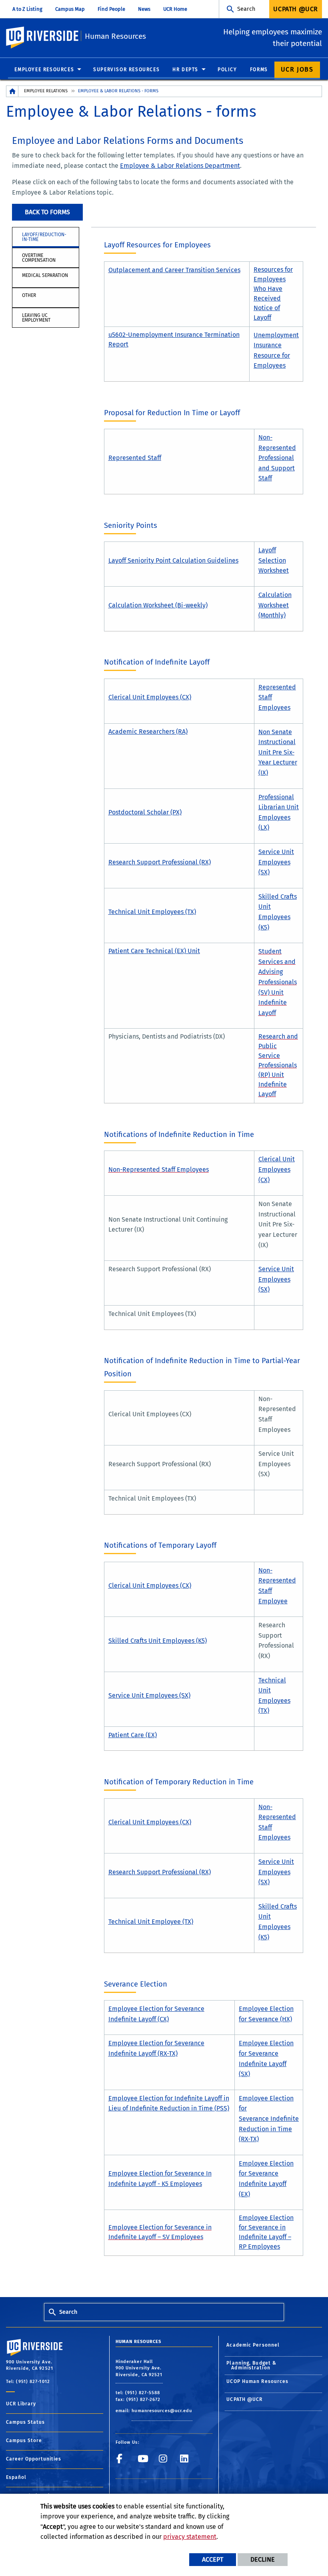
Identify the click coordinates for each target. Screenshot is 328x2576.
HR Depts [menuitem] (185, 70)
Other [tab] (29, 295)
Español (16, 2477)
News (144, 9)
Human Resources (115, 36)
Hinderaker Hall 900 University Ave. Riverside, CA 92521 (139, 2368)
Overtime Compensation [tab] (39, 258)
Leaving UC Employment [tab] (36, 318)
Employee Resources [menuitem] (44, 70)
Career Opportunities (34, 2459)
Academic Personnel (253, 2345)
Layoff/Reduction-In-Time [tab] (44, 237)
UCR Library (21, 2404)
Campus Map (70, 9)
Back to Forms (47, 212)
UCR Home (175, 9)
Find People (111, 9)
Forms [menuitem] (259, 70)
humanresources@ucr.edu (162, 2411)
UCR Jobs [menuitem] (297, 69)
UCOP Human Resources (257, 2381)
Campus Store (24, 2441)
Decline (263, 2559)
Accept (213, 2559)
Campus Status (25, 2422)
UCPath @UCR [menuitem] (296, 9)
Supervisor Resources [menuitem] (126, 70)
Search (246, 9)
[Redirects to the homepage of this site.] (12, 91)
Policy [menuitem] (227, 70)
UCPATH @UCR (244, 2399)
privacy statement (190, 2537)
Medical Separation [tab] (45, 275)
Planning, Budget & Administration (251, 2365)
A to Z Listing (27, 9)
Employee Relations (46, 91)
